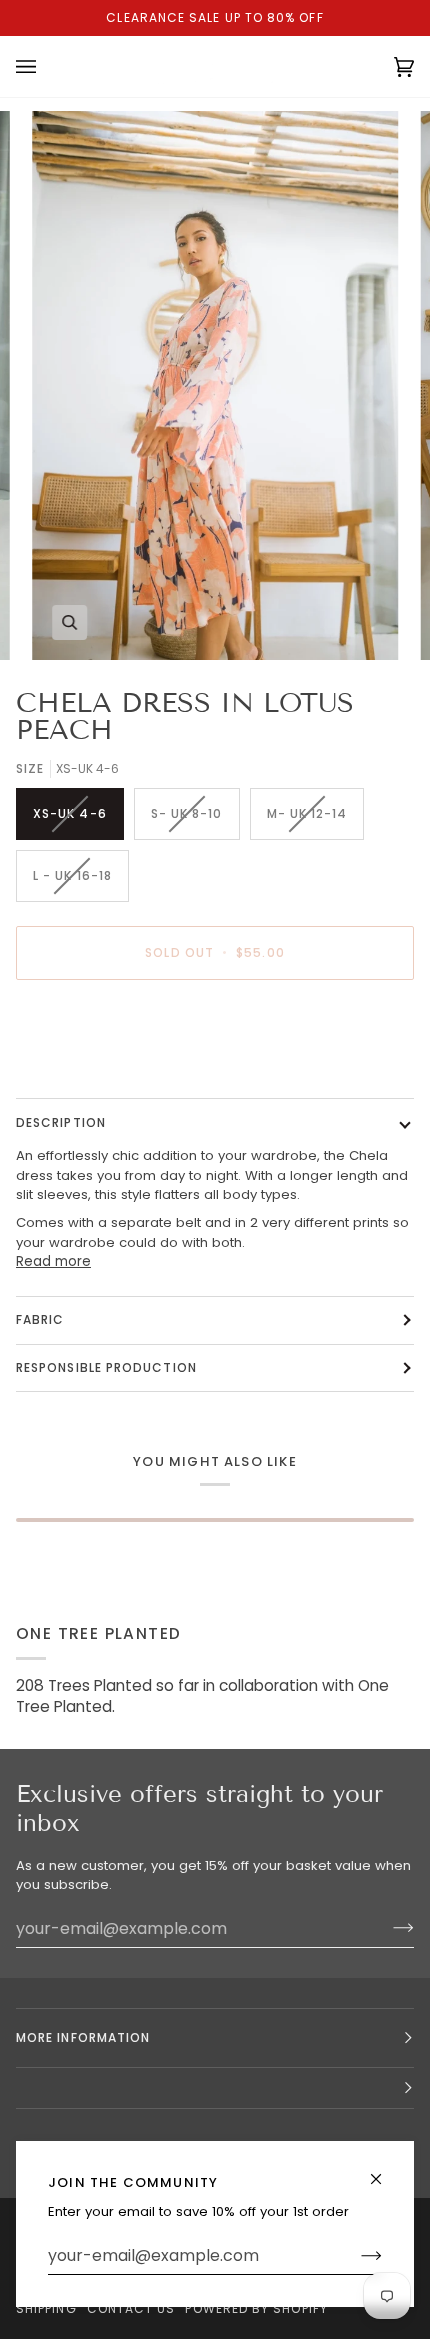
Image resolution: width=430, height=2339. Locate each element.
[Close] (384, 2170)
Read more (53, 1261)
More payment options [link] (91, 1071)
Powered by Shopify (256, 2308)
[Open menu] (46, 66)
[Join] (355, 2256)
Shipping (46, 2308)
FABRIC (40, 1319)
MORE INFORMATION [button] (83, 2037)
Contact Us (131, 2308)
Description (61, 1122)
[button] (215, 2088)
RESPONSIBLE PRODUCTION (106, 1367)
